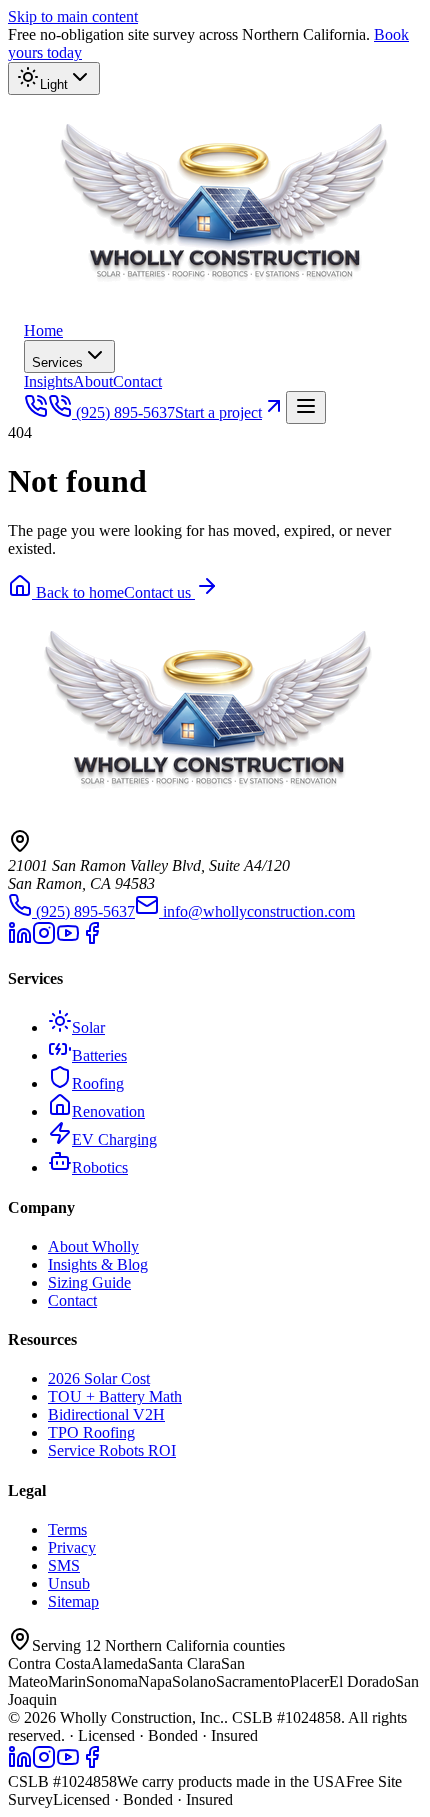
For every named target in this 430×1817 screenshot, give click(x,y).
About (93, 381)
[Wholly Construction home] (224, 312)
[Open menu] (306, 407)
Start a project (218, 412)
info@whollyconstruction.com (259, 911)
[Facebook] (92, 939)
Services (57, 362)
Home (43, 330)
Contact (137, 381)
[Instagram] (44, 939)
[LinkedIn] (20, 939)
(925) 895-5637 (125, 412)
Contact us (159, 592)
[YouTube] (68, 939)
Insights (48, 381)
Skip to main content (73, 16)
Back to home (78, 592)
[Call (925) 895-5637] (36, 412)
